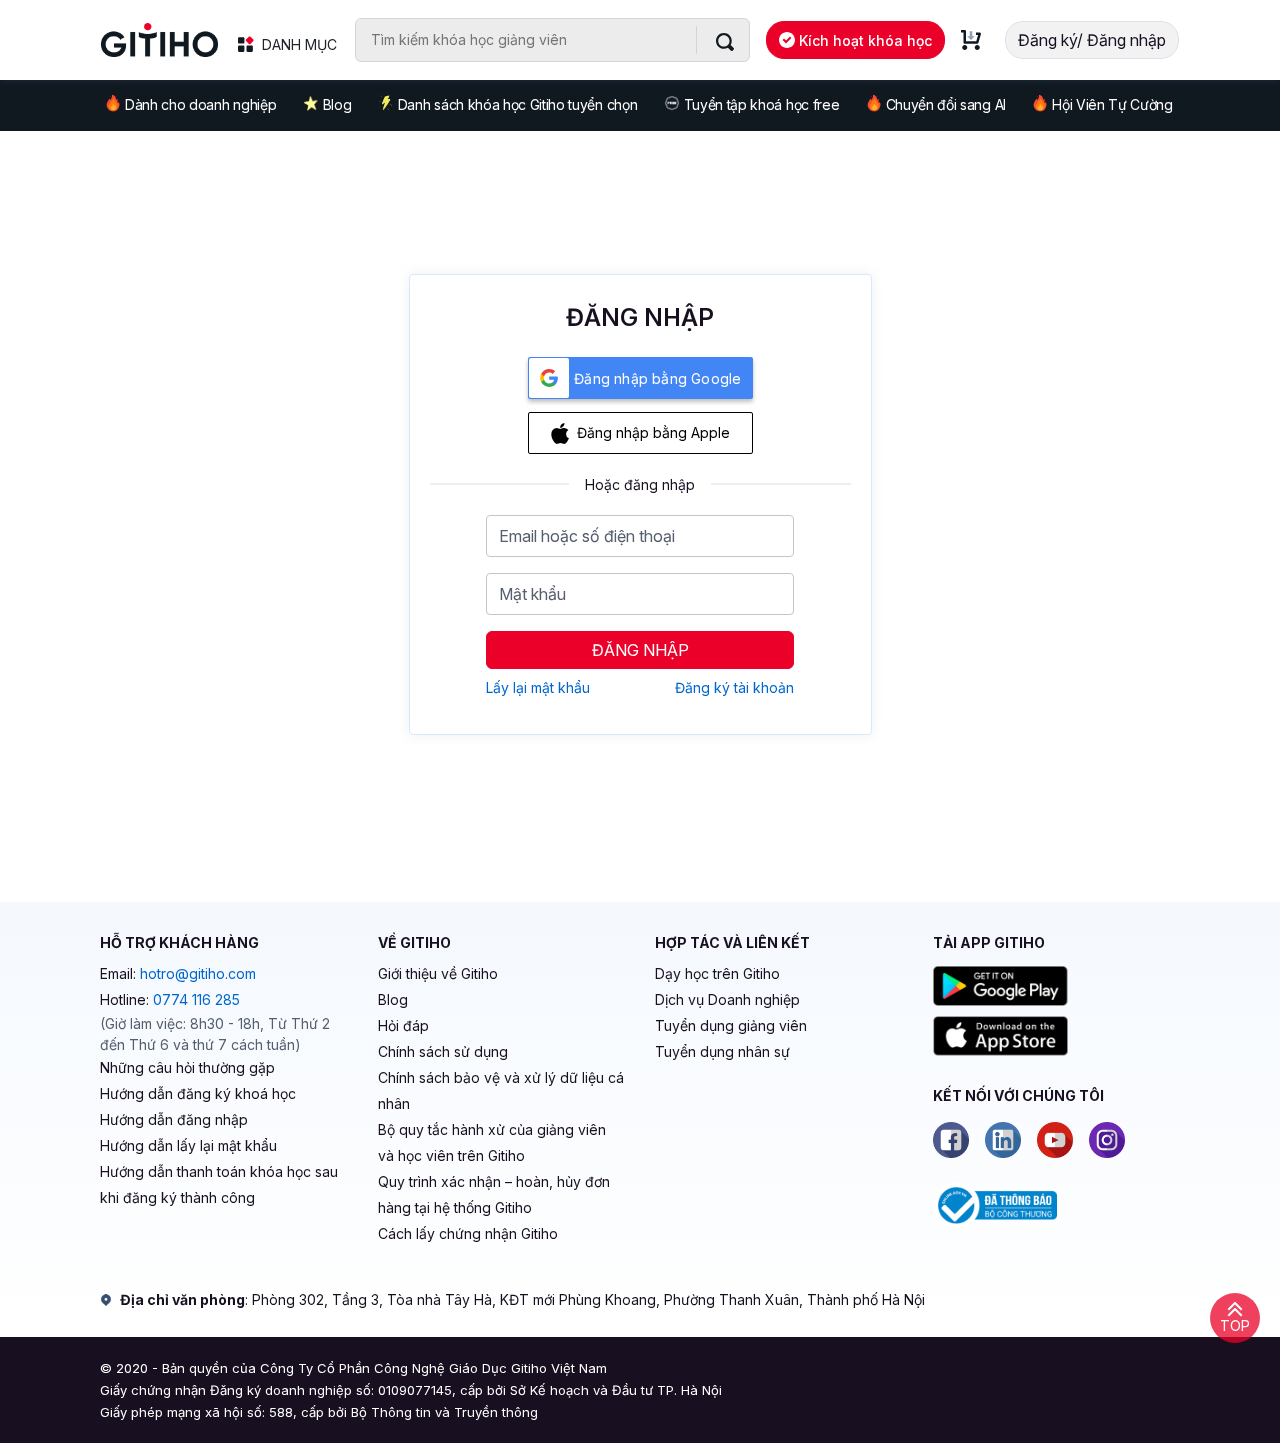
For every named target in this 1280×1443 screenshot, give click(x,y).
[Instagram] (1107, 1140)
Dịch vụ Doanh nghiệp (727, 999)
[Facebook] (951, 1140)
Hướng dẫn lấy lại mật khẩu (188, 1145)
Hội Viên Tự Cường (1112, 104)
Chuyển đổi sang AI (946, 104)
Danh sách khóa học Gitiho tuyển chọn (517, 104)
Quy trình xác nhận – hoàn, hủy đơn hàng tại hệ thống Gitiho (494, 1194)
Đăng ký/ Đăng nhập (1092, 40)
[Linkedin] (1003, 1140)
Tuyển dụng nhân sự (722, 1051)
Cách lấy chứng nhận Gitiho (468, 1233)
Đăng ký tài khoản (734, 687)
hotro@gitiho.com (198, 973)
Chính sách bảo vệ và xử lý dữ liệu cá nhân (501, 1090)
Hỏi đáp (403, 1025)
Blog (337, 104)
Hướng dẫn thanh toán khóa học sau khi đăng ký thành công (219, 1184)
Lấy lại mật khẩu (538, 687)
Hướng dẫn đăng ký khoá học (198, 1093)
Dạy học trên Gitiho (717, 973)
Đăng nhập (640, 650)
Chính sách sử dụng (443, 1051)
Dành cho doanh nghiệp (200, 104)
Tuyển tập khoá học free (762, 104)
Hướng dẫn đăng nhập (174, 1119)
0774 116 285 (196, 999)
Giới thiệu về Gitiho (438, 973)
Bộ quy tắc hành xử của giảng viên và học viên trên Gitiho (492, 1142)
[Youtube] (1055, 1140)
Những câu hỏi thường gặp (187, 1067)
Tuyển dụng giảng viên (731, 1025)
